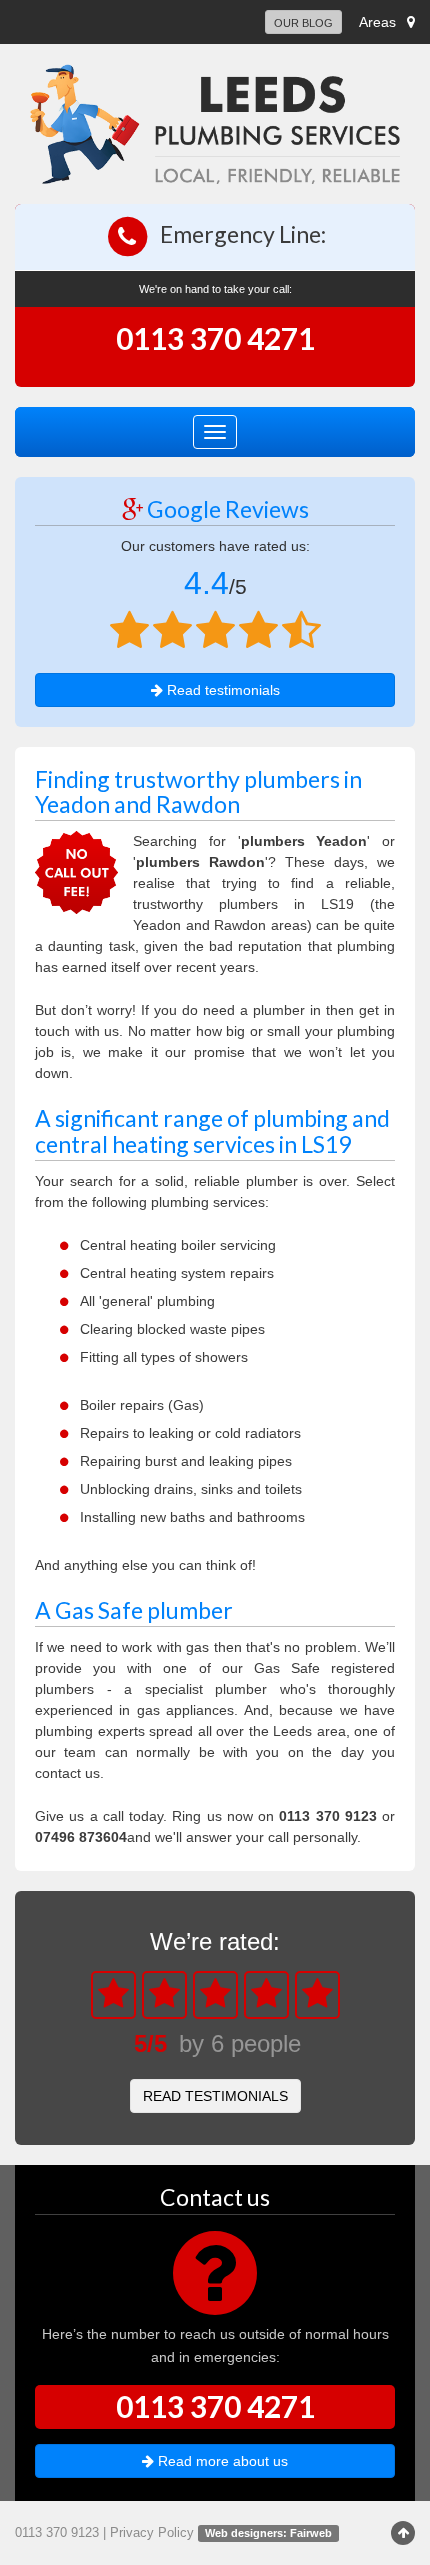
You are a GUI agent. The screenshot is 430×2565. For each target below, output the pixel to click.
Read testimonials (221, 690)
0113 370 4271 (215, 338)
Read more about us (221, 2461)
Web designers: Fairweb (268, 2533)
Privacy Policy (152, 2533)
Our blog (303, 23)
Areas (377, 22)
